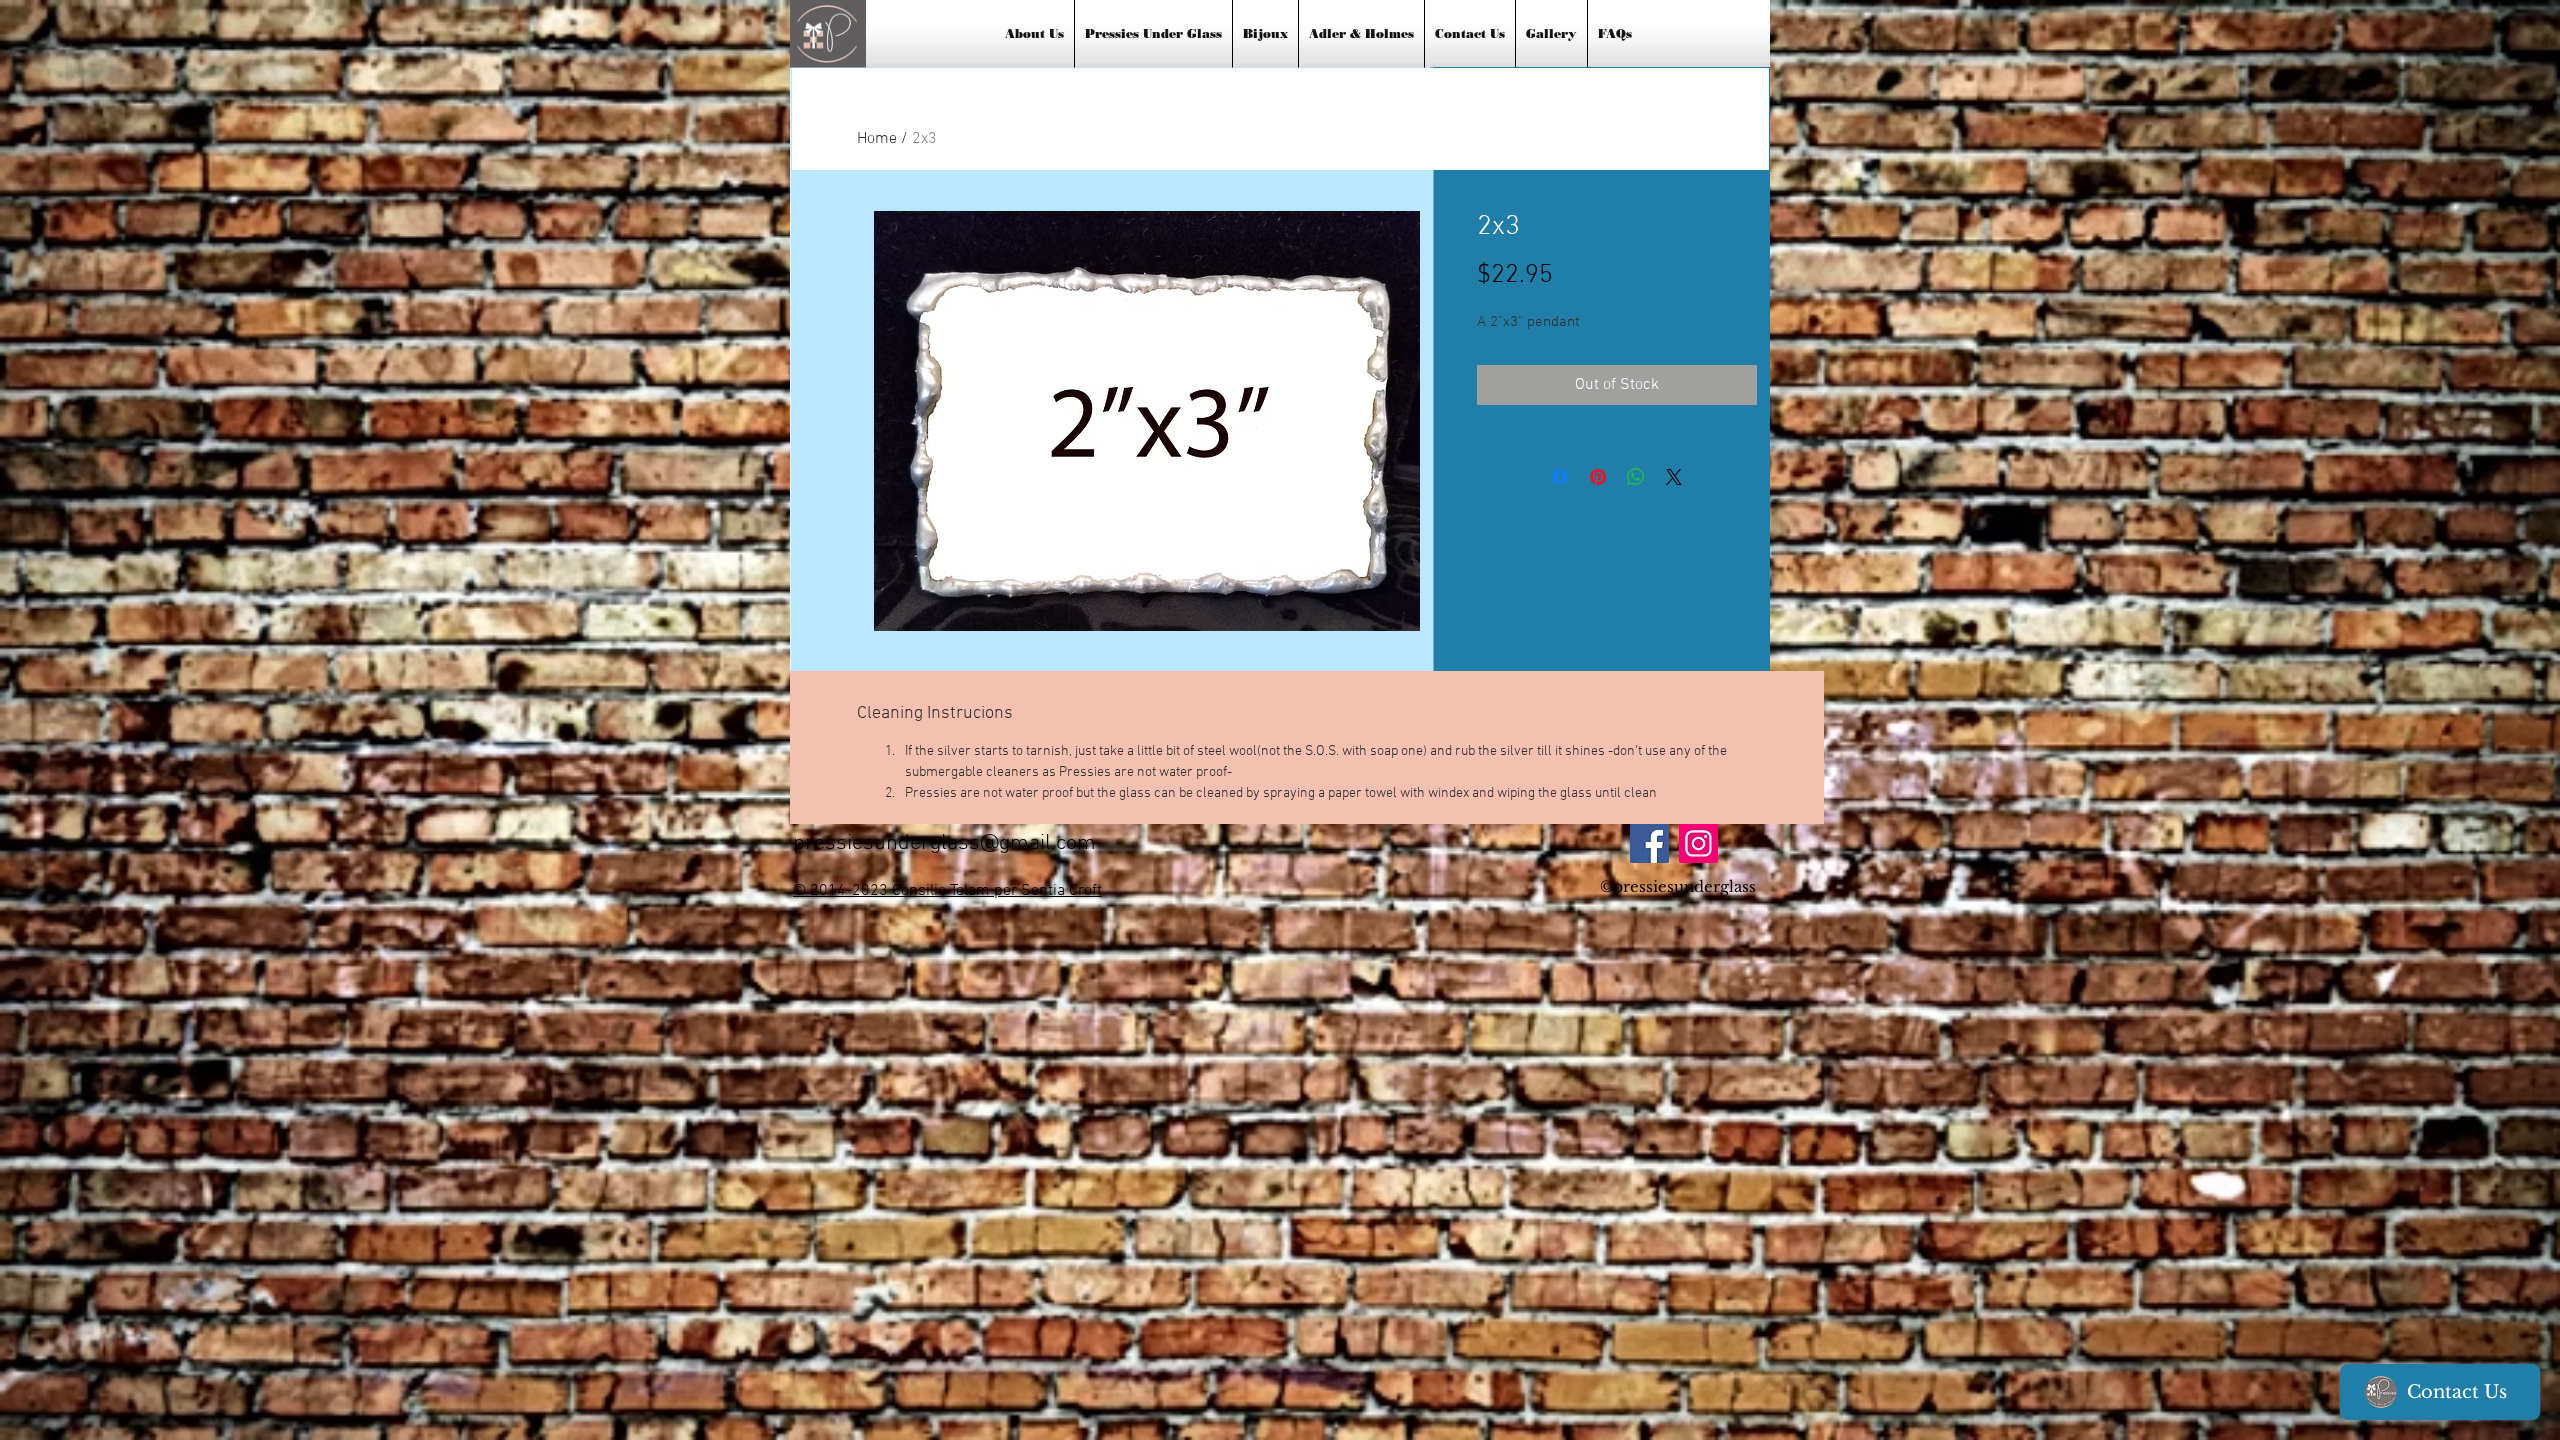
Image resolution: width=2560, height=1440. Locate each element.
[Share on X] (1674, 477)
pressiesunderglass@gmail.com (944, 843)
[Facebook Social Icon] (1649, 843)
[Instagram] (1698, 843)
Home (877, 139)
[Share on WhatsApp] (1636, 477)
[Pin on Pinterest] (1598, 477)
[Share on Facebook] (1560, 477)
